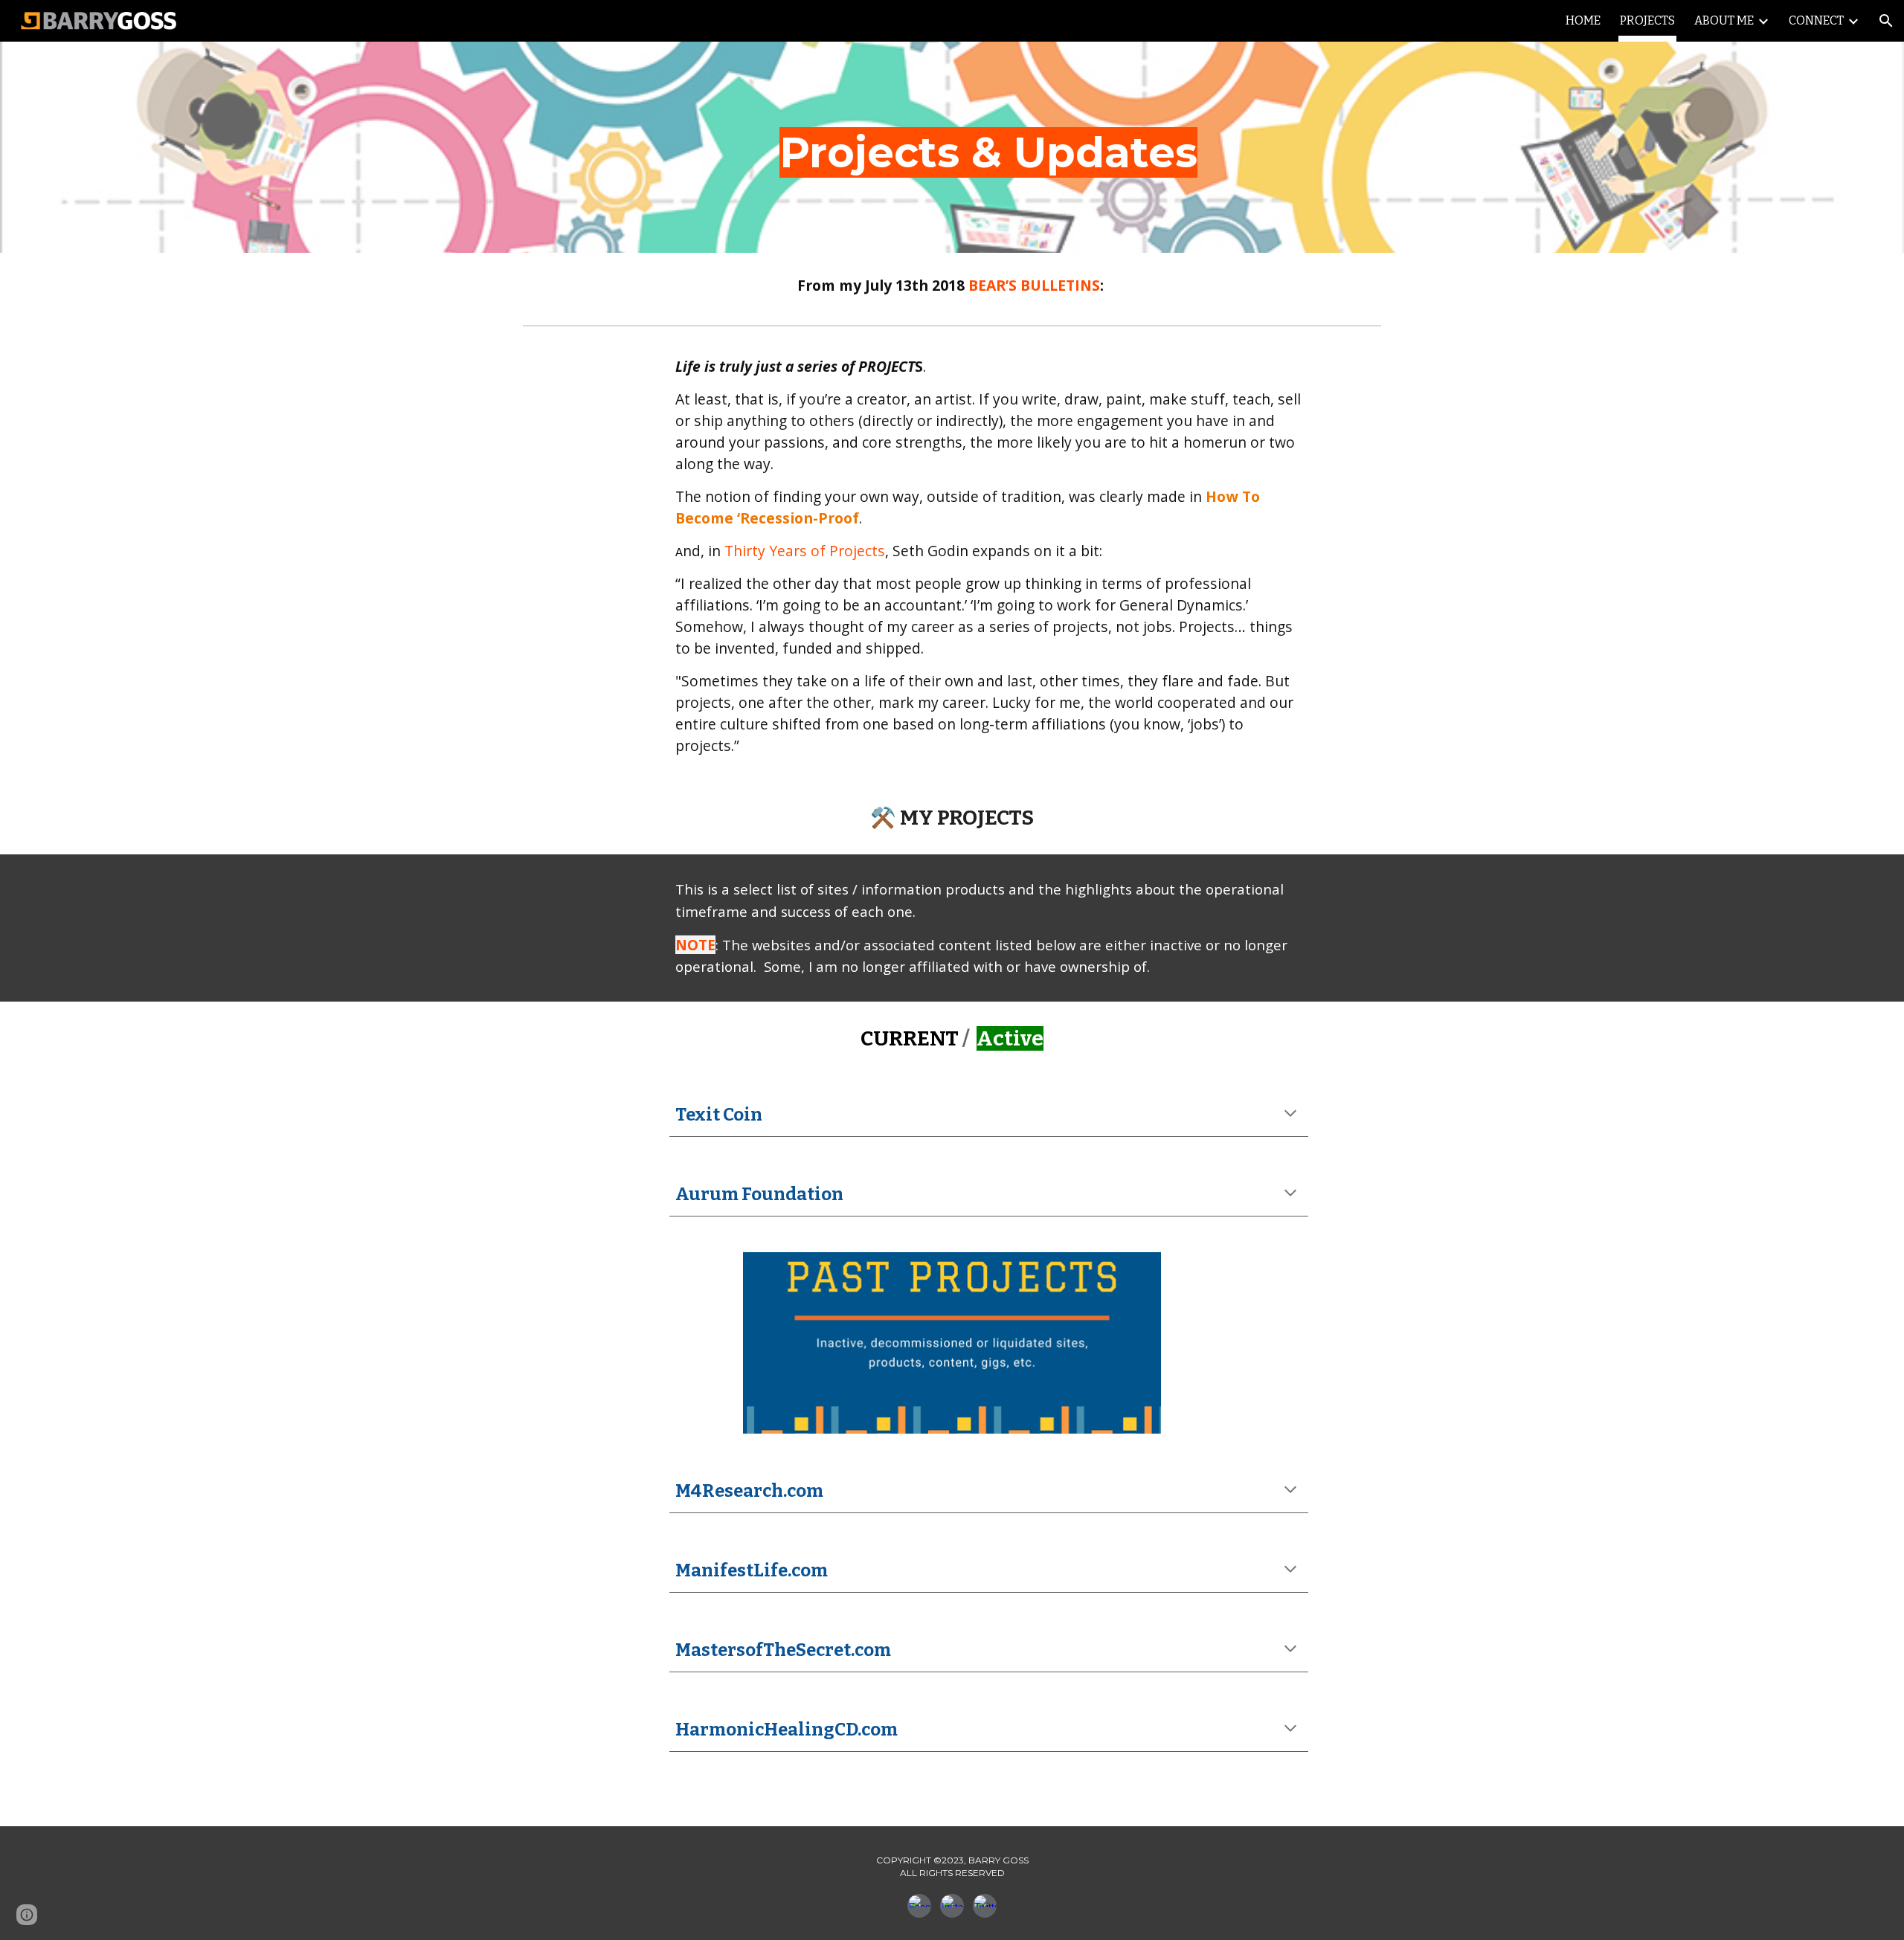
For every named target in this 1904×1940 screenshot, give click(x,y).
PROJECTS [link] (1647, 20)
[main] (988, 147)
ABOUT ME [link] (1724, 20)
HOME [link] (1583, 20)
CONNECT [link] (1816, 20)
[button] (1886, 21)
